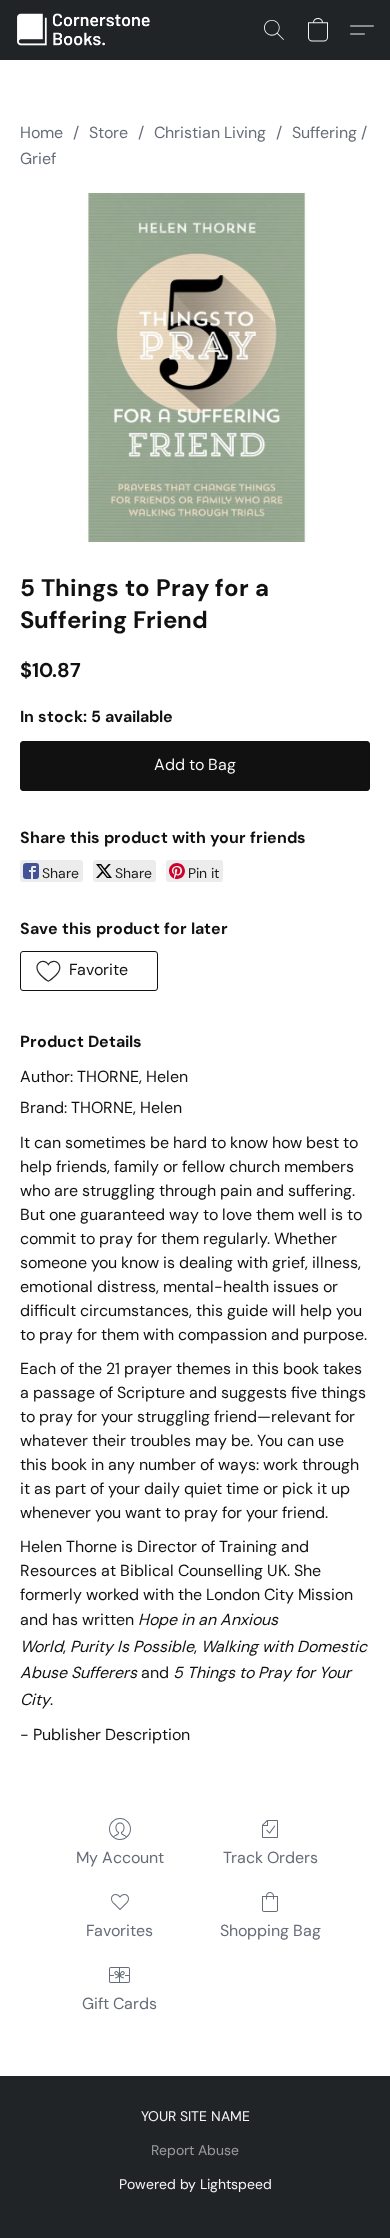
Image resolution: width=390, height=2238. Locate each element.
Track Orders (270, 1857)
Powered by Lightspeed (195, 2184)
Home (41, 132)
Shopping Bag (270, 1930)
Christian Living (210, 132)
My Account (120, 1857)
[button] (88, 30)
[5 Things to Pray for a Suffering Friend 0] (195, 367)
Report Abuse (195, 2150)
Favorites (119, 1930)
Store (108, 132)
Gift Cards (119, 2003)
